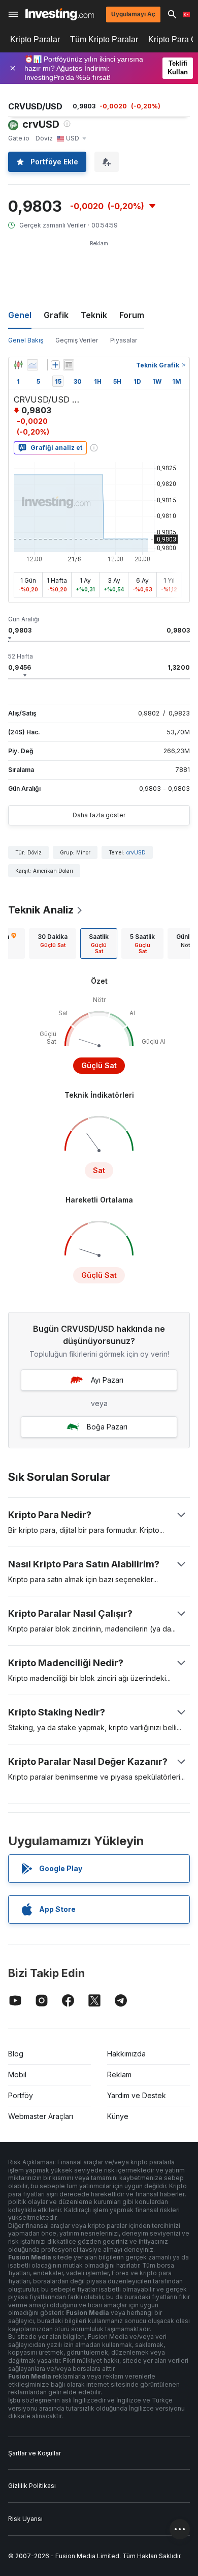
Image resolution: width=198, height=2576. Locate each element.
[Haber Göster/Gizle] (69, 365)
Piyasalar (124, 340)
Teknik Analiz (41, 910)
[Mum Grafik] (18, 365)
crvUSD (136, 852)
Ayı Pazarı (107, 1380)
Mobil (17, 2074)
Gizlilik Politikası (32, 2486)
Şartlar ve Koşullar (35, 2453)
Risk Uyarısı (25, 2519)
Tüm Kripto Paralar (104, 39)
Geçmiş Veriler (77, 340)
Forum (132, 315)
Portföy (21, 2095)
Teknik (94, 315)
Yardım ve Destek (137, 2095)
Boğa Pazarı (107, 1427)
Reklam (119, 2074)
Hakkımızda (126, 2054)
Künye (118, 2116)
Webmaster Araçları (41, 2116)
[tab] (53, 943)
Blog (16, 2054)
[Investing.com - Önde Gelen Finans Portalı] (60, 14)
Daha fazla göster (99, 815)
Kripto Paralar (35, 39)
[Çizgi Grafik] (32, 365)
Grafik (56, 315)
